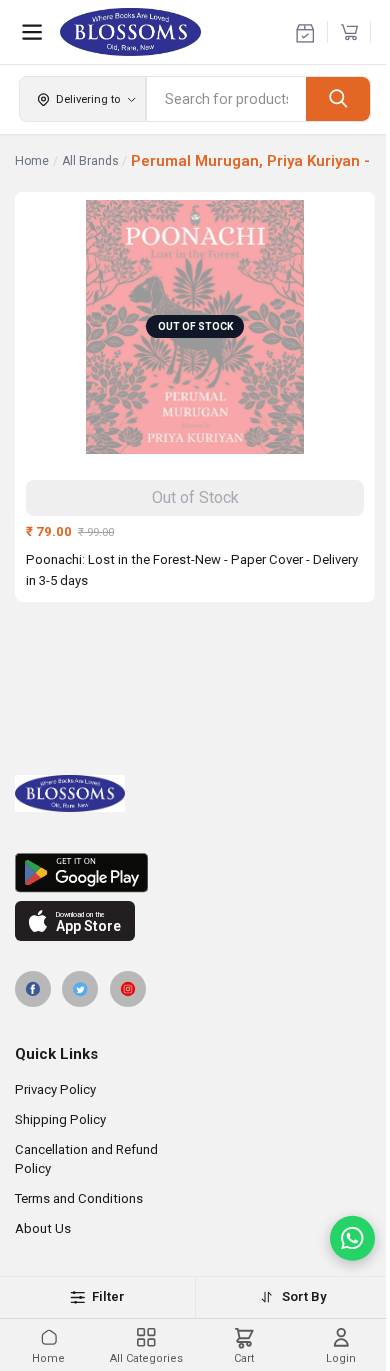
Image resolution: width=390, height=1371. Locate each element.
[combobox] (226, 99)
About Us (43, 1228)
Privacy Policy (55, 1089)
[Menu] (32, 32)
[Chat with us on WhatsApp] (352, 1238)
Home (32, 161)
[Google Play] (195, 873)
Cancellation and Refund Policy (86, 1159)
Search (338, 98)
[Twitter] (80, 989)
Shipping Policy (60, 1119)
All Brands (90, 161)
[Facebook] (33, 989)
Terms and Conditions (79, 1198)
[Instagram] (128, 989)
